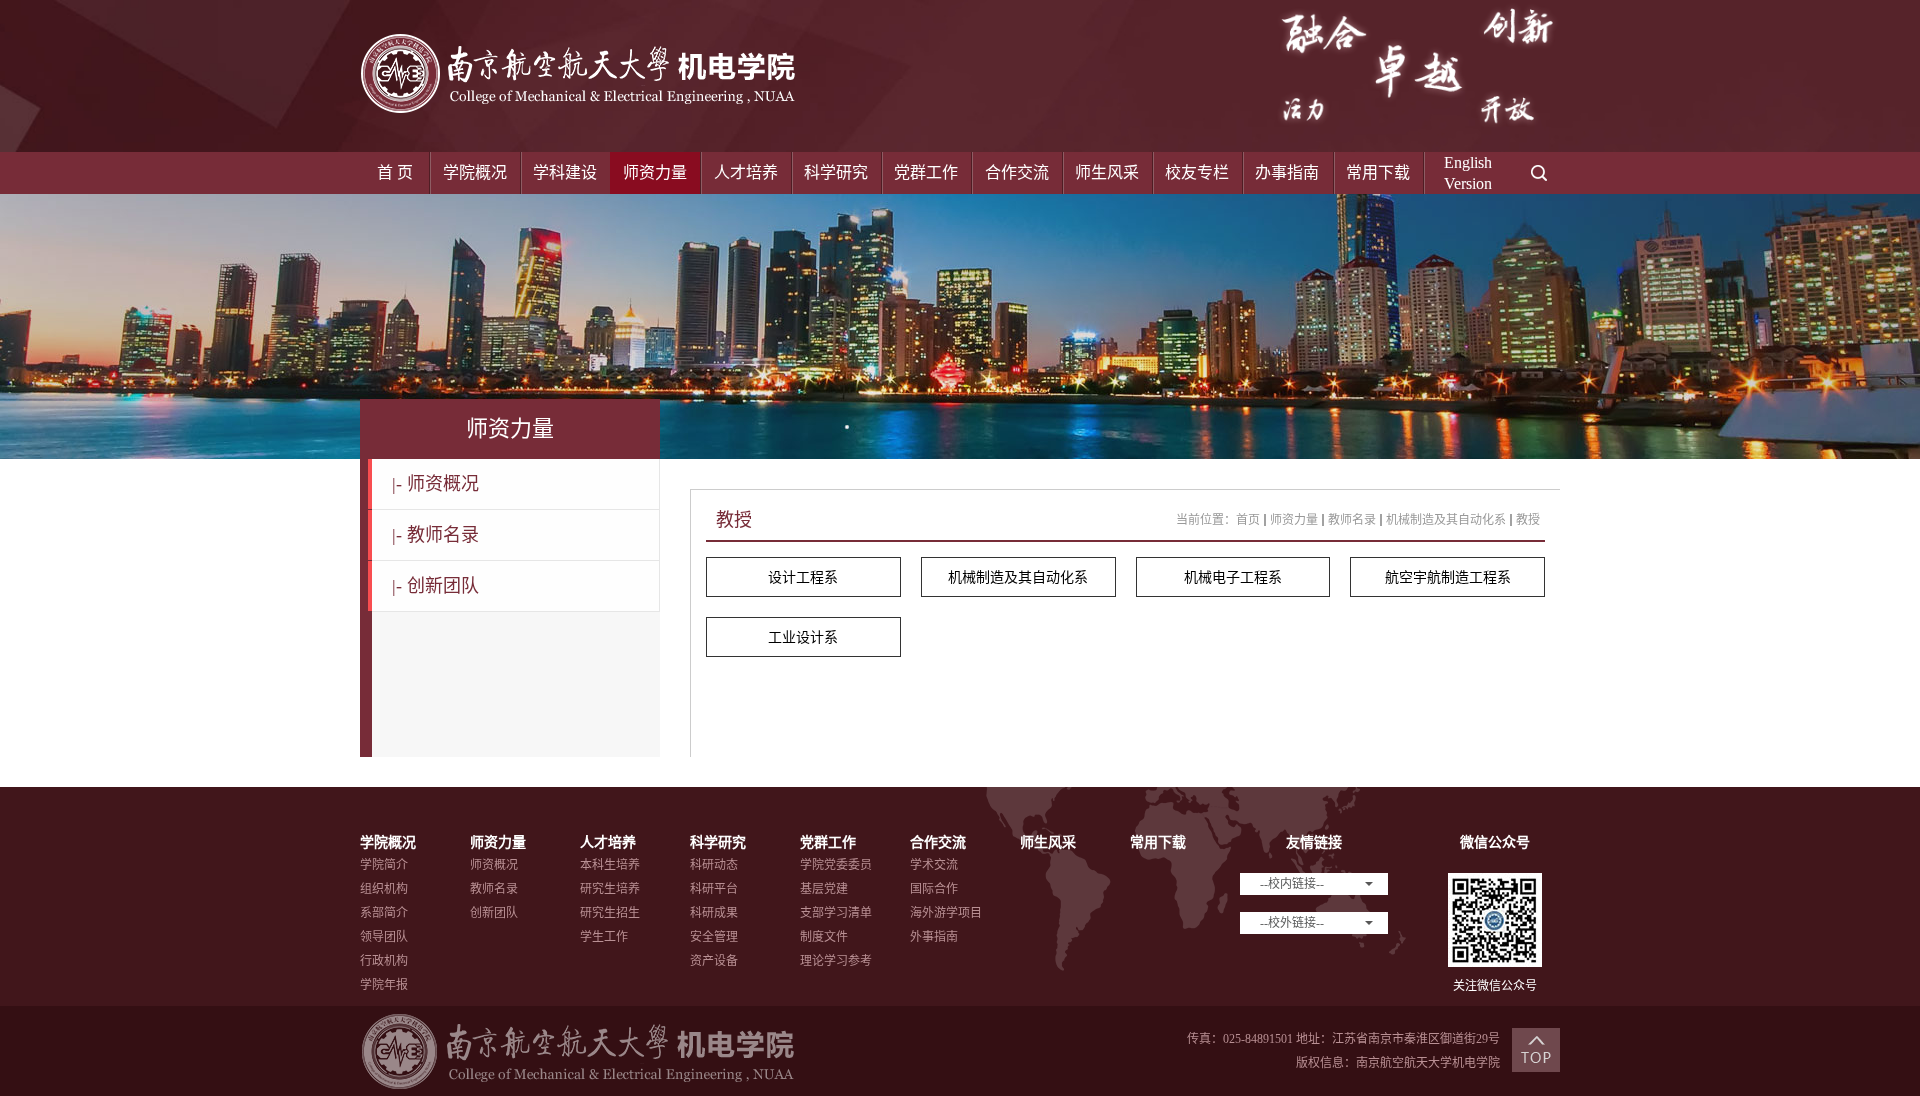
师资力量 (655, 172)
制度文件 (824, 937)
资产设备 (714, 961)
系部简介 (384, 913)
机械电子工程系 (1233, 577)
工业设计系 (803, 637)
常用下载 (1378, 172)
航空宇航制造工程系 (1448, 577)
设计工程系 (803, 577)
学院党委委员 (836, 865)
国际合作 (934, 889)
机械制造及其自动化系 (1446, 520)
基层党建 (824, 889)
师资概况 (435, 484)
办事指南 (1287, 172)
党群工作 (926, 172)
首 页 (395, 172)
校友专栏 (1197, 172)
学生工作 (604, 937)
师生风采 (1107, 172)
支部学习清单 (836, 913)
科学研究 (836, 172)
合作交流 (1017, 172)
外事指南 (934, 937)
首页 (1248, 520)
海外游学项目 (946, 913)
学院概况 (475, 172)
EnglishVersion (1468, 173)
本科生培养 (610, 865)
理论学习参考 (836, 961)
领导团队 (384, 937)
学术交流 (934, 865)
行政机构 (384, 961)
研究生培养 (610, 889)
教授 (1528, 520)
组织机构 (384, 889)
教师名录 (435, 535)
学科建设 (565, 172)
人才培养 (746, 172)
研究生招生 (610, 913)
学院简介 (384, 865)
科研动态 (714, 865)
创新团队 (435, 586)
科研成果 (714, 913)
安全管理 (714, 937)
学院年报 (384, 985)
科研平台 (714, 889)
